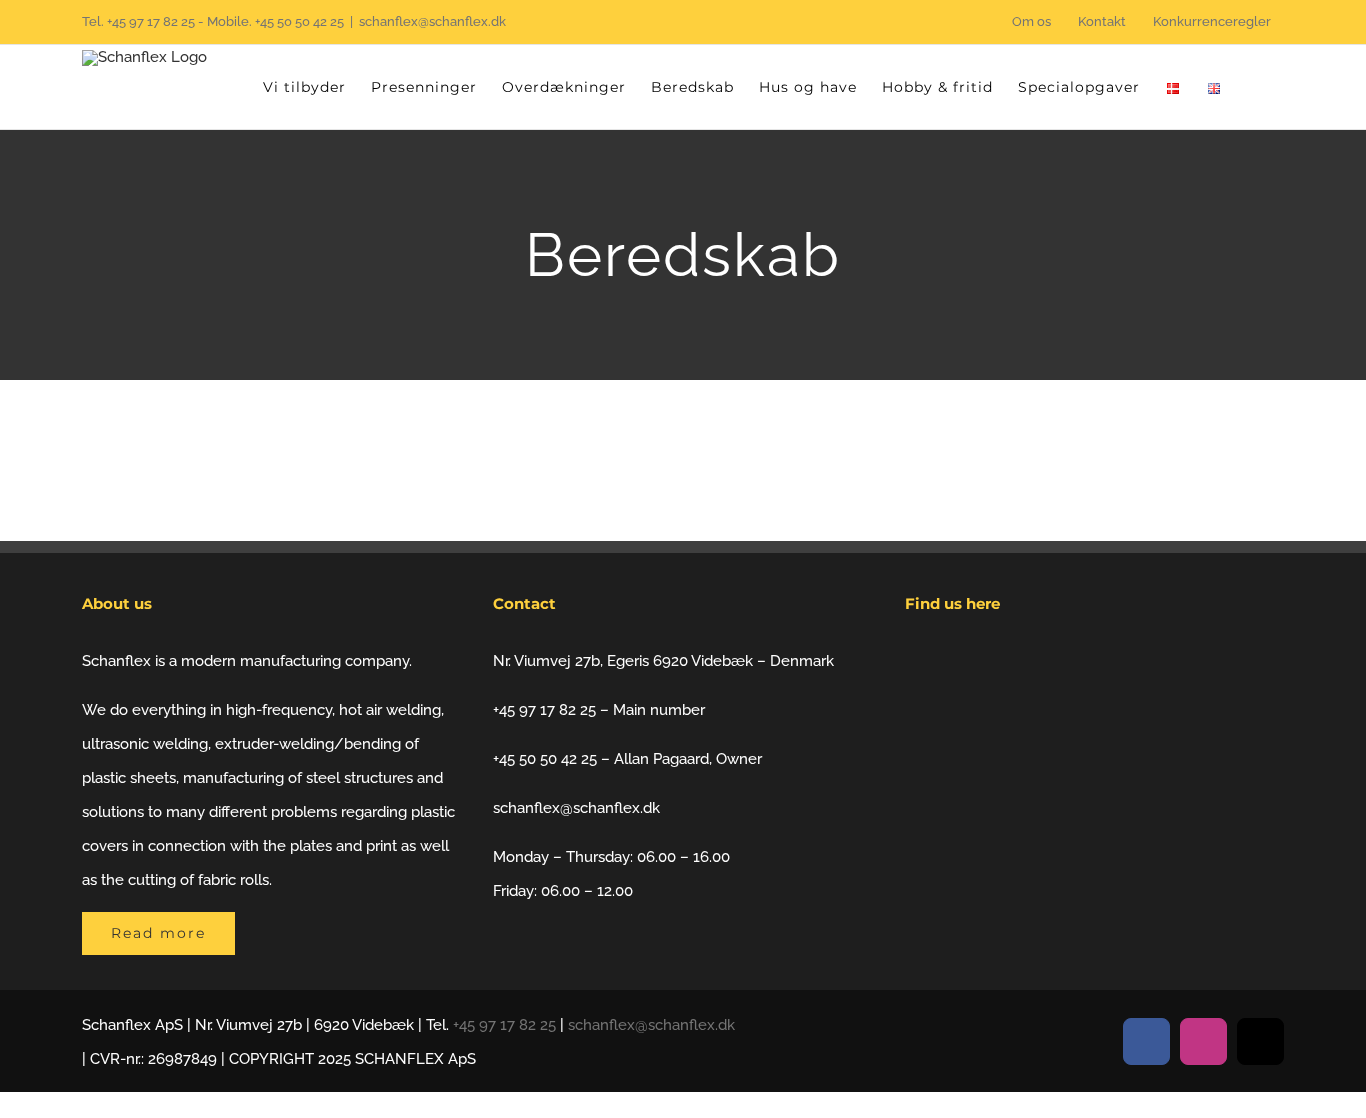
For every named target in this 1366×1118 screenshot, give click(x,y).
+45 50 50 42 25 (299, 21)
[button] (1253, 87)
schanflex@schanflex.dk (432, 21)
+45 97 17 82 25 (151, 21)
